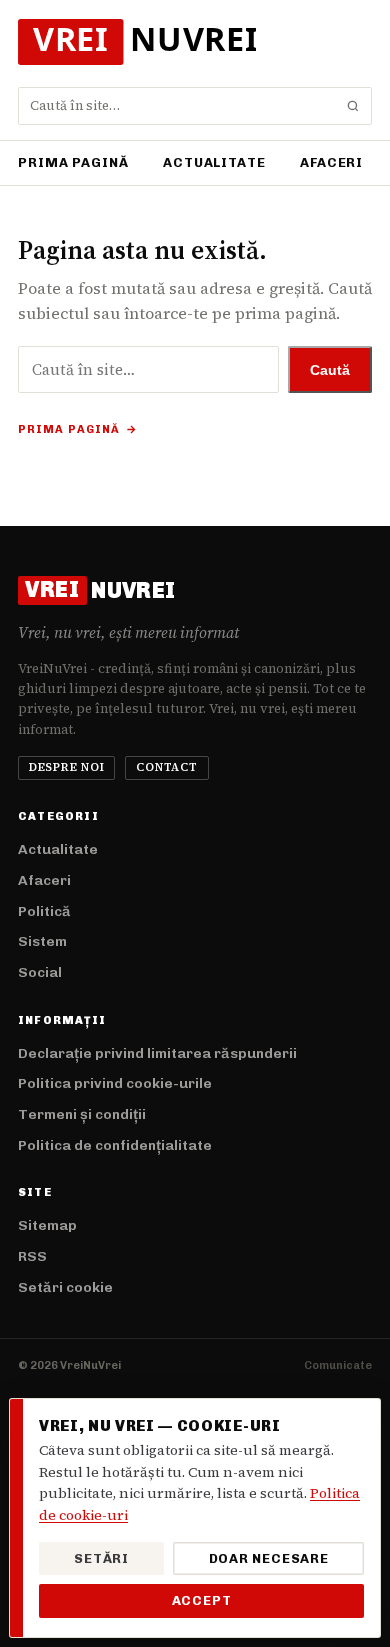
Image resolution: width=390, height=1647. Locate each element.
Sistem (42, 941)
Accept (202, 1600)
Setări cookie (65, 1287)
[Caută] (353, 106)
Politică (44, 911)
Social (40, 972)
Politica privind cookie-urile (115, 1083)
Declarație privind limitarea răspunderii (157, 1053)
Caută (330, 370)
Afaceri (331, 162)
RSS (32, 1256)
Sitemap (47, 1225)
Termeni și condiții (82, 1114)
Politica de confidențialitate (115, 1145)
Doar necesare (269, 1558)
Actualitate (214, 162)
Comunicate (338, 1365)
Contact (166, 767)
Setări (101, 1558)
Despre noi (67, 767)
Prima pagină (73, 162)
